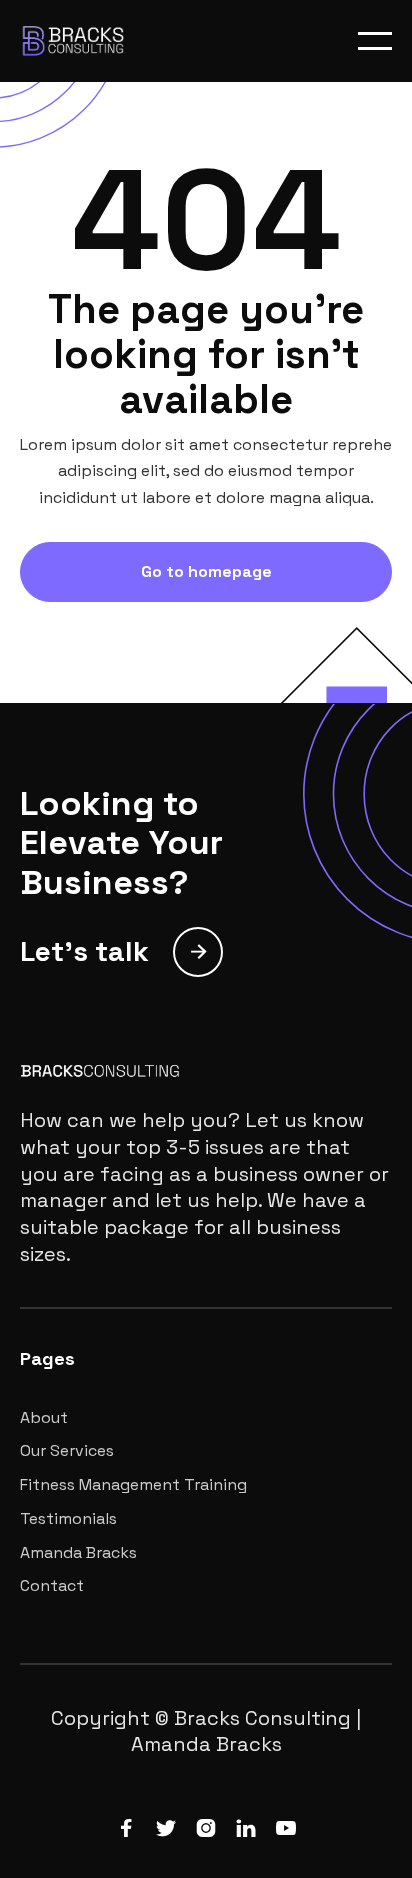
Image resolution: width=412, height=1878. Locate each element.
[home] (95, 41)
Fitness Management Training (133, 1485)
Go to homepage (206, 571)
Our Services (67, 1451)
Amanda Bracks (78, 1553)
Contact (52, 1586)
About (44, 1418)
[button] (375, 41)
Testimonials (68, 1519)
